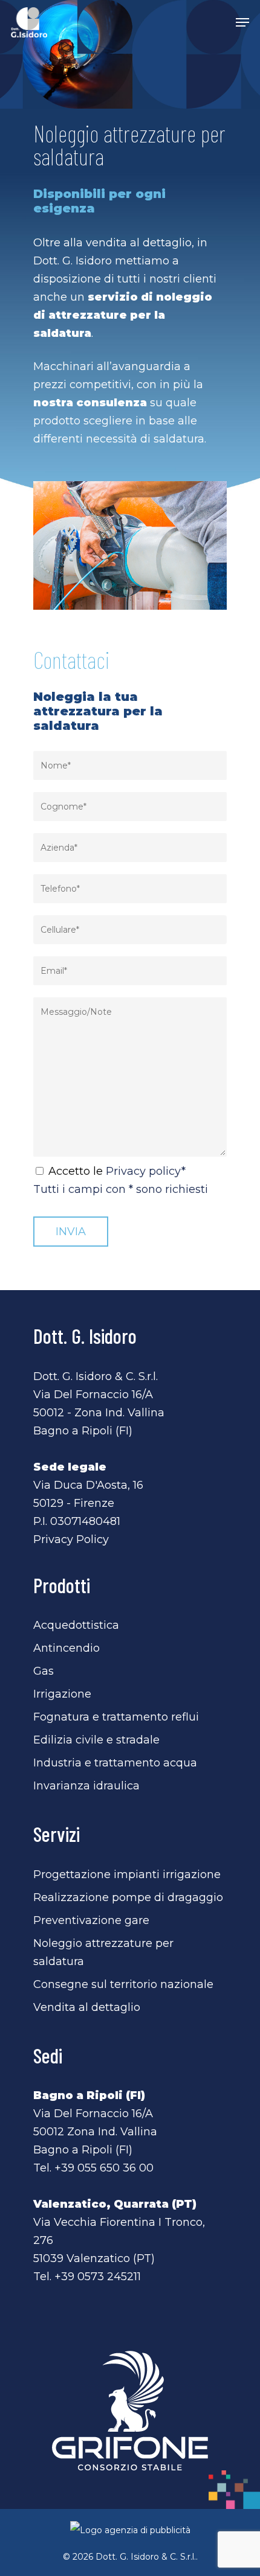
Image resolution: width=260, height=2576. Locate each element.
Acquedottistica (76, 1625)
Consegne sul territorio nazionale (123, 1984)
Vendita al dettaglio (87, 2007)
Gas (44, 1671)
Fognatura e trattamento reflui (116, 1717)
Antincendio (67, 1648)
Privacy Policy (71, 1539)
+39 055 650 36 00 (104, 2168)
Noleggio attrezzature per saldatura (103, 1952)
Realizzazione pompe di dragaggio (128, 1897)
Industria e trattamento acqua (115, 1763)
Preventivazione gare (91, 1920)
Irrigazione (62, 1694)
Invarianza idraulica (86, 1786)
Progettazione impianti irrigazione (127, 1874)
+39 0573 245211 (98, 2277)
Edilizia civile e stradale (96, 1740)
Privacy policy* (146, 1171)
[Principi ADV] (130, 2535)
